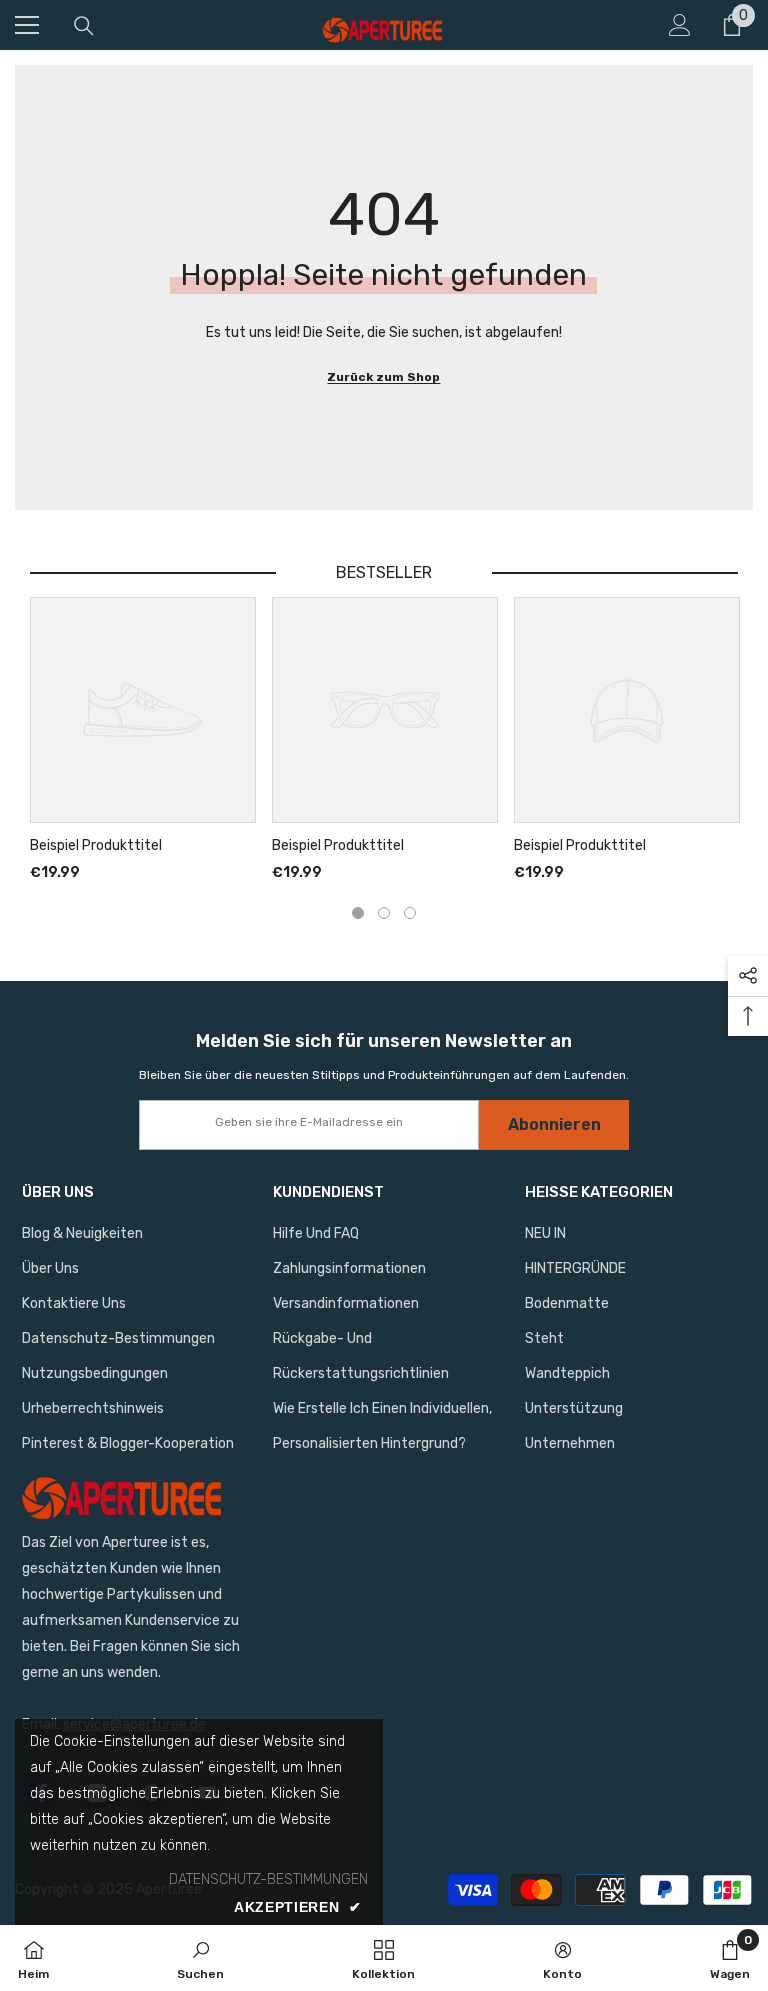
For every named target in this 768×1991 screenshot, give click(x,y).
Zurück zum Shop (383, 377)
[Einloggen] (680, 25)
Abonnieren (554, 1124)
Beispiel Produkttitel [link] (96, 846)
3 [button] (410, 913)
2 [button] (384, 913)
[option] (143, 741)
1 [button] (358, 913)
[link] (200, 1958)
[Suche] (84, 26)
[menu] (27, 25)
